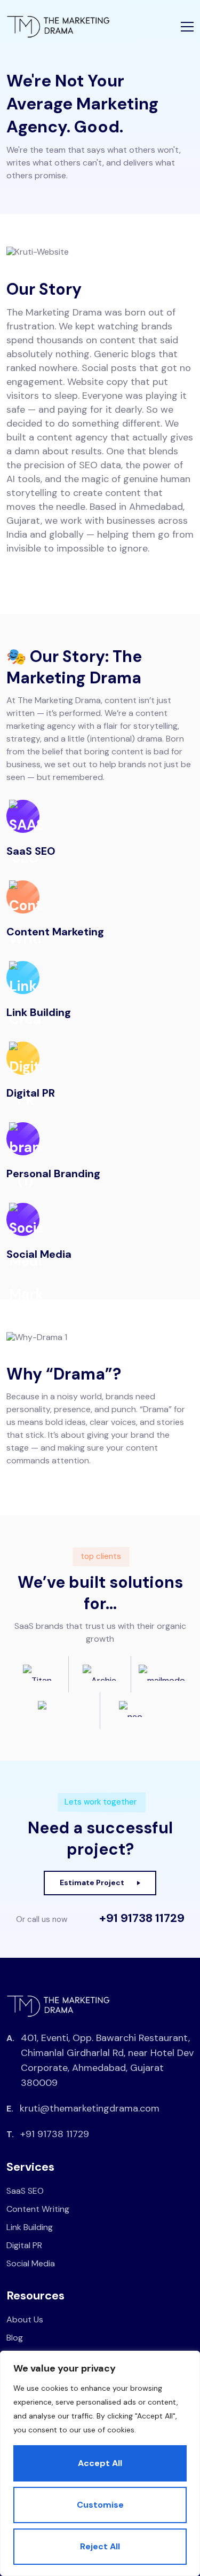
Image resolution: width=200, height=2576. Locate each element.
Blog (15, 2338)
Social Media (31, 2263)
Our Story (44, 289)
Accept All (100, 2463)
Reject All (100, 2546)
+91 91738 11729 (142, 1918)
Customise (100, 2505)
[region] (100, 2463)
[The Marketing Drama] (58, 27)
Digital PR (24, 2245)
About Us (25, 2319)
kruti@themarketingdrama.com (90, 2108)
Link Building (30, 2227)
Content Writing (38, 2209)
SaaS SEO (25, 2191)
